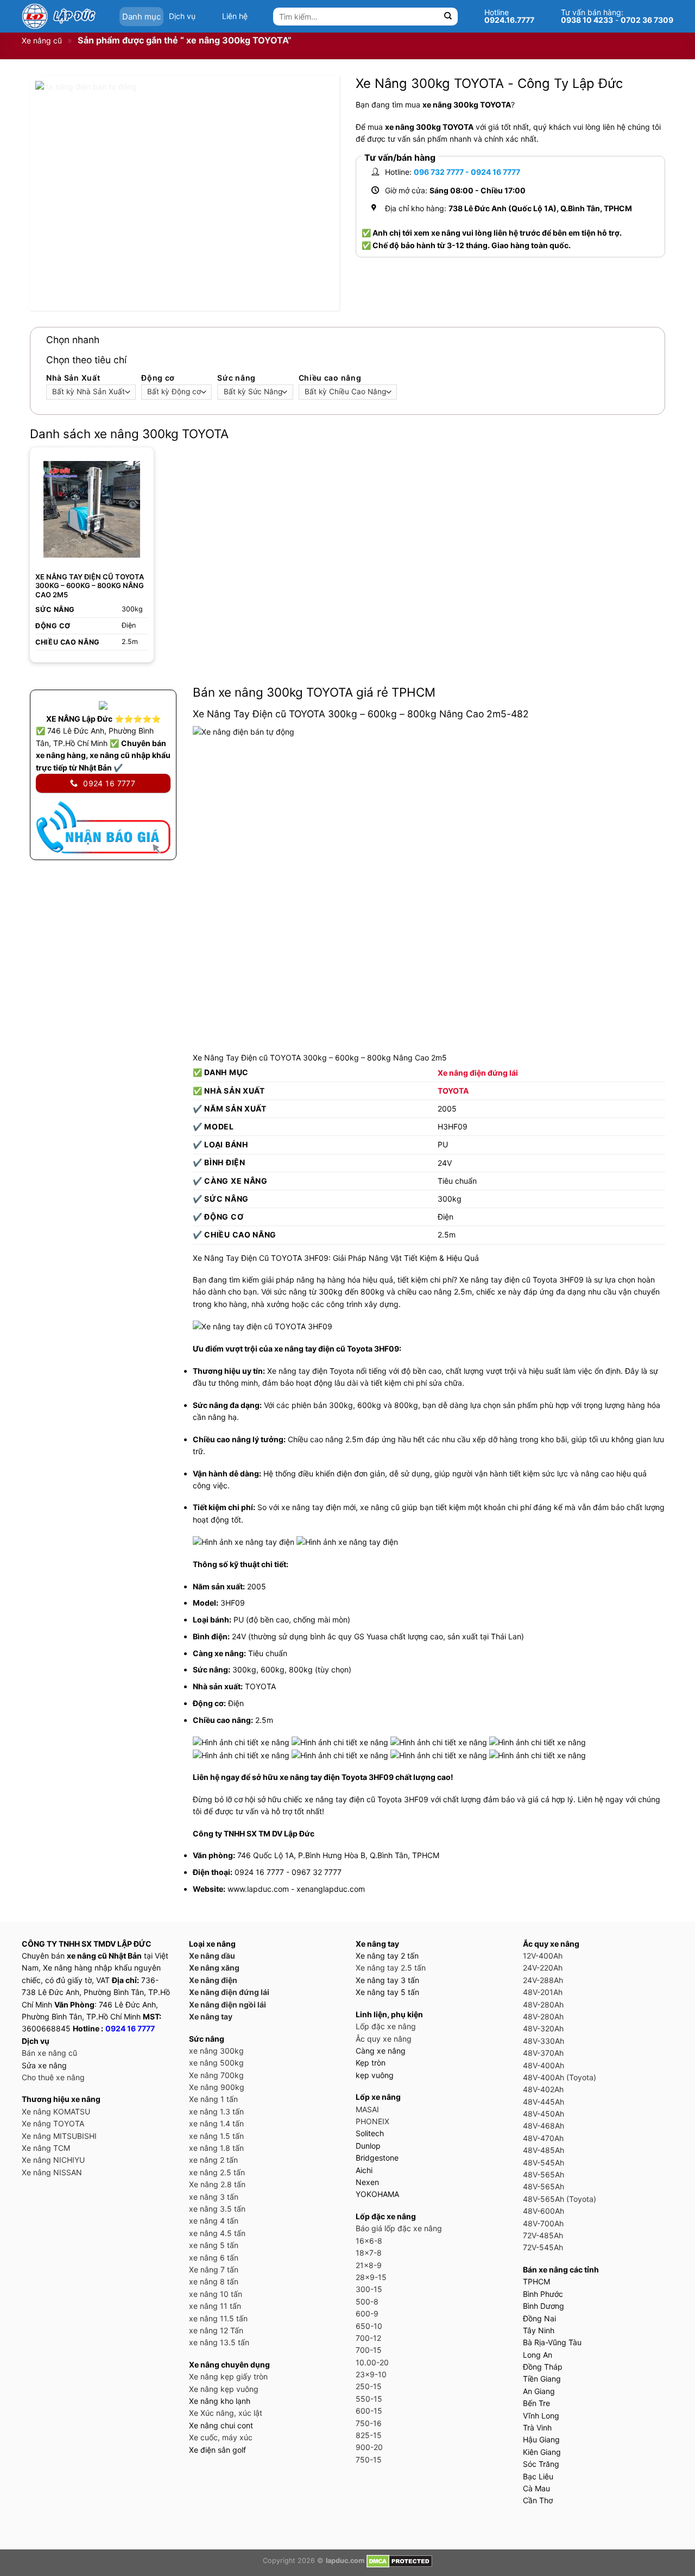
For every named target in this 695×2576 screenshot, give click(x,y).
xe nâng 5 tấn (214, 2245)
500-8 (367, 2302)
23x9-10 (371, 2374)
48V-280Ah (543, 2004)
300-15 (369, 2289)
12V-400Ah (543, 1956)
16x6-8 (369, 2241)
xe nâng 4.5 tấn (217, 2233)
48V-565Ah (544, 2174)
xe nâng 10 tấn (216, 2294)
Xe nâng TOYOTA (53, 2123)
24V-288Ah (543, 1980)
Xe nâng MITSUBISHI (59, 2136)
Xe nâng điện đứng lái (478, 1073)
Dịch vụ (182, 16)
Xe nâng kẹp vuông (224, 2389)
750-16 (369, 2423)
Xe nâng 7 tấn (214, 2269)
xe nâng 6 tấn (214, 2258)
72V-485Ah (543, 2235)
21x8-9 (369, 2265)
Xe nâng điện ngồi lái (228, 2004)
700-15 (369, 2350)
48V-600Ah (544, 2211)
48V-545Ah (544, 2163)
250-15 (369, 2386)
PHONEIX (372, 2121)
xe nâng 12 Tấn (216, 2330)
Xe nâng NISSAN (52, 2172)
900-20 (369, 2447)
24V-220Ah (543, 1968)
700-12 (368, 2338)
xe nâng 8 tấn (214, 2281)
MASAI (367, 2109)
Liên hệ (235, 16)
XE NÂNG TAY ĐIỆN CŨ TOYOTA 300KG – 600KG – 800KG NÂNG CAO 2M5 (90, 586)
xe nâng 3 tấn (214, 2197)
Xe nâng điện (213, 1980)
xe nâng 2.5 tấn (217, 2172)
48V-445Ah (544, 2102)
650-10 (369, 2326)
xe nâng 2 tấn (213, 2160)
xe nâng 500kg (216, 2063)
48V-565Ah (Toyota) (560, 2199)
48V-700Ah (543, 2223)
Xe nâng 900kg (217, 2087)
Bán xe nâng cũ (49, 2053)
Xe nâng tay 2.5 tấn (391, 1968)
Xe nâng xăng (214, 1968)
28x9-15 (371, 2277)
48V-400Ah (544, 2065)
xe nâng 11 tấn (215, 2306)
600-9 (367, 2313)
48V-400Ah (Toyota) (560, 2077)
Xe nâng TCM (46, 2148)
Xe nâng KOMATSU (56, 2111)
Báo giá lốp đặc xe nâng (399, 2228)
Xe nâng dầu (212, 1956)
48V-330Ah (544, 2041)
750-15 (369, 2460)
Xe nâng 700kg (216, 2075)
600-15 (369, 2411)
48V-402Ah (543, 2089)
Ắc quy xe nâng (384, 2039)
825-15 (369, 2435)
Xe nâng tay (211, 2016)
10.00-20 (372, 2362)
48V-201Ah (543, 1992)
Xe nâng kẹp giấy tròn (228, 2376)
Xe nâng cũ (42, 40)
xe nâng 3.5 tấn (217, 2209)
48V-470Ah (543, 2138)
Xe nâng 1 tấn (213, 2099)
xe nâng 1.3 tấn (216, 2111)
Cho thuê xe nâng (53, 2077)
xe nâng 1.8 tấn (216, 2148)
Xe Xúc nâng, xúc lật (226, 2413)
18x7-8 (369, 2253)
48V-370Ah (543, 2053)
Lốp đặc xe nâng (386, 2026)
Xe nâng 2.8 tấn (217, 2184)
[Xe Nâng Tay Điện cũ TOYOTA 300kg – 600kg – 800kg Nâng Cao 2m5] (92, 509)
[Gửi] (448, 17)
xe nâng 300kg (216, 2051)
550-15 (369, 2399)
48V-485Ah (544, 2150)
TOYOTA (453, 1091)
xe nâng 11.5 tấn (218, 2318)
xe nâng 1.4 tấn (216, 2123)
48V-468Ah (544, 2126)
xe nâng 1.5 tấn (216, 2136)
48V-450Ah (544, 2114)
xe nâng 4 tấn (214, 2221)
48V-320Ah (543, 2028)
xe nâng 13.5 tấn (219, 2342)
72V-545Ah (543, 2247)
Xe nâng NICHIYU (53, 2160)
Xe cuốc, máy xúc (221, 2437)
